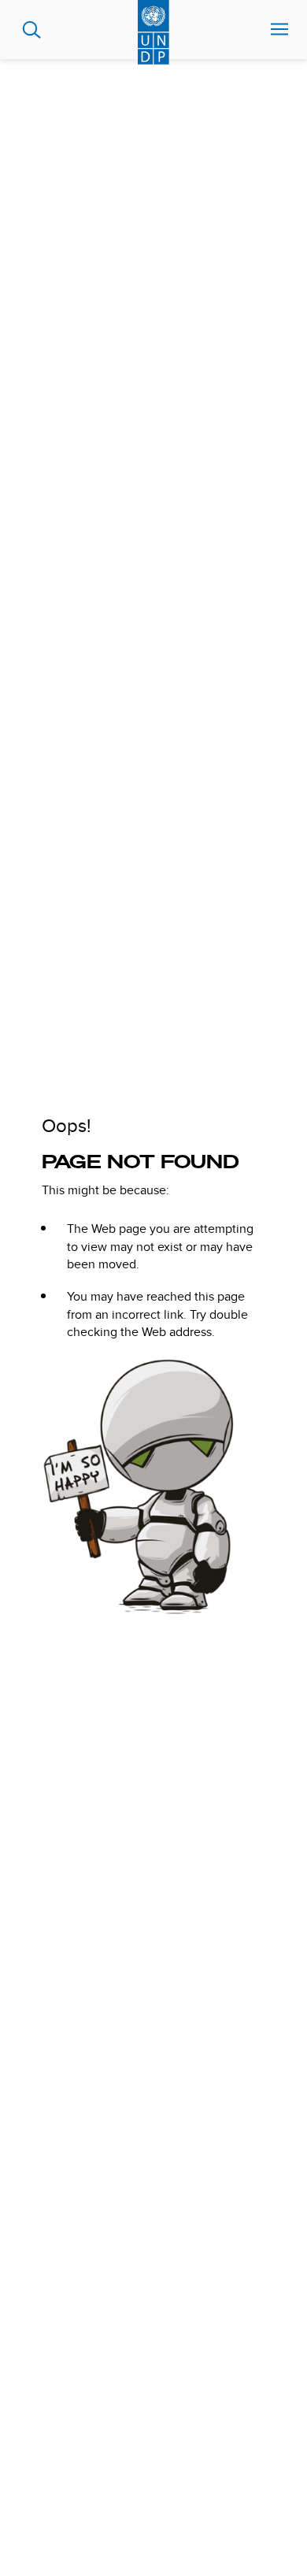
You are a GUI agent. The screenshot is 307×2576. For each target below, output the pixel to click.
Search (32, 30)
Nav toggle (279, 30)
